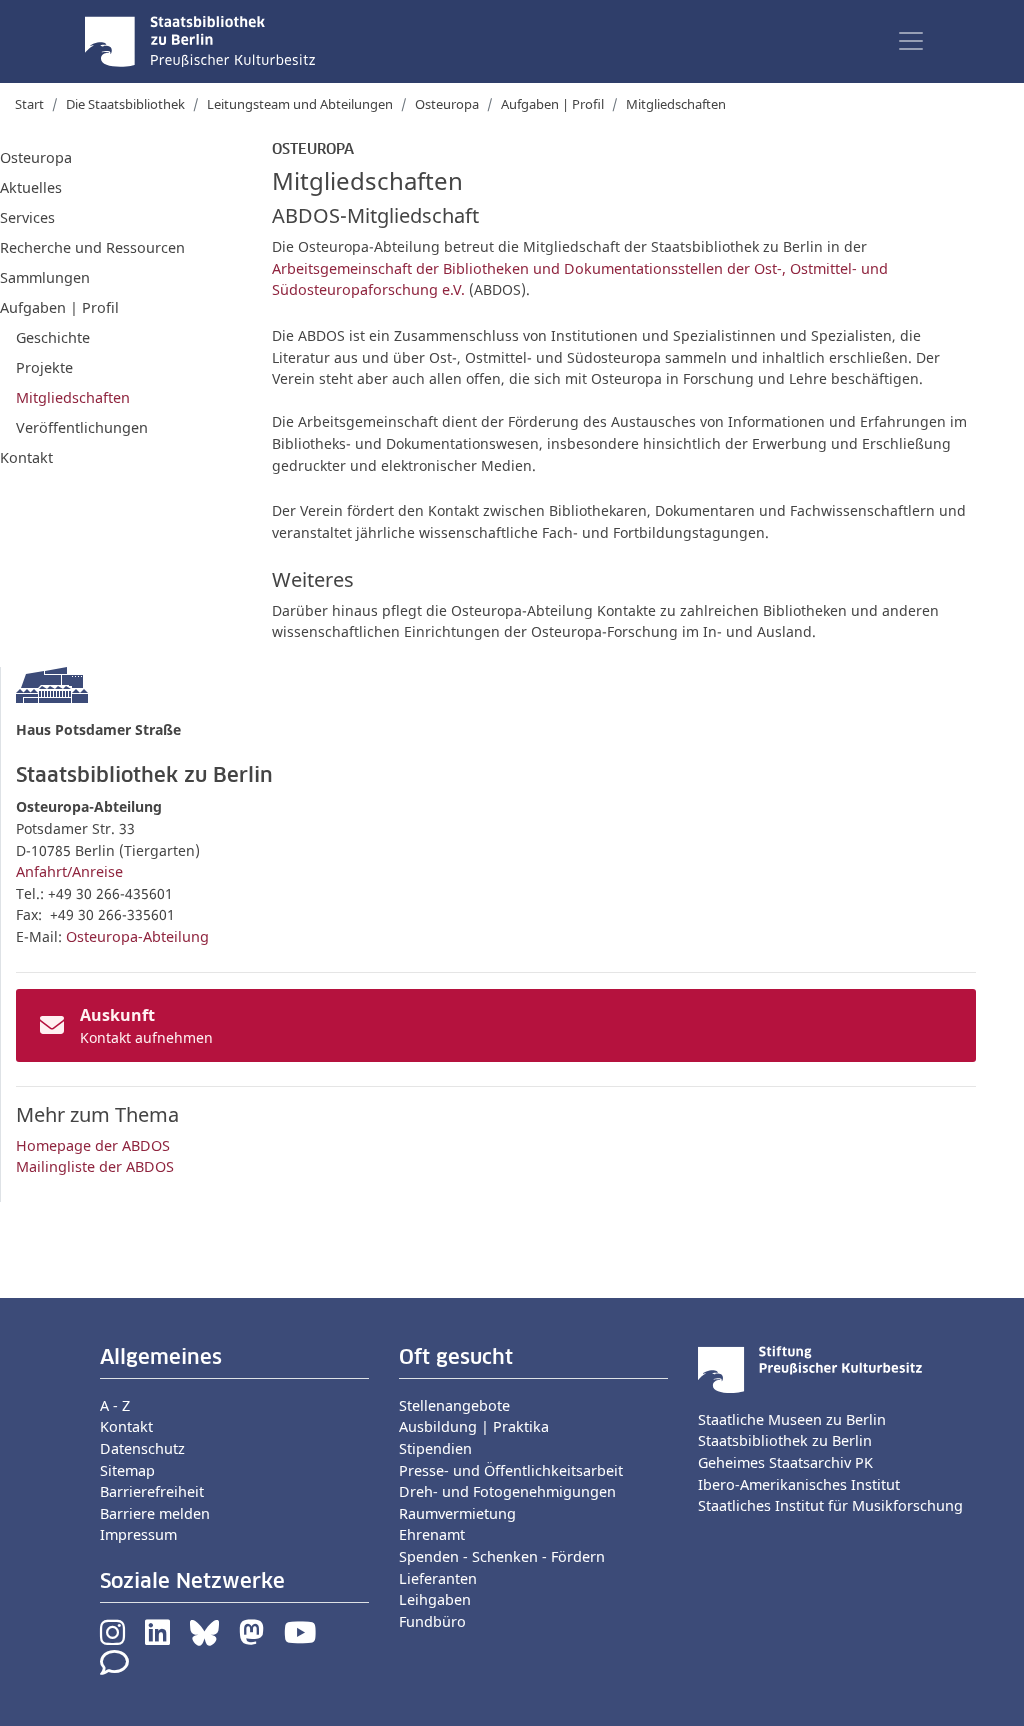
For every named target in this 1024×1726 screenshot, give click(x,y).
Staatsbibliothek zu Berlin (785, 1440)
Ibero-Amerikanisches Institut (799, 1484)
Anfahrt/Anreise (69, 871)
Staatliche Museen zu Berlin (792, 1419)
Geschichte (53, 337)
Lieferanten (438, 1578)
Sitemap (127, 1470)
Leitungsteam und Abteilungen (300, 104)
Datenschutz (142, 1448)
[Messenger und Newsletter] (114, 1667)
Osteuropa (447, 104)
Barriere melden (155, 1513)
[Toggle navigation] (911, 41)
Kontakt (26, 457)
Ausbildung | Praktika (474, 1426)
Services (27, 217)
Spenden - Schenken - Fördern (502, 1556)
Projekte (44, 367)
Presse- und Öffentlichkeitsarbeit (511, 1470)
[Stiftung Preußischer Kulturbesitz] (810, 1367)
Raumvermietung (457, 1513)
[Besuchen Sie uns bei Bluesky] (204, 1637)
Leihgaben (435, 1599)
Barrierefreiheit (152, 1491)
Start (29, 104)
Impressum (138, 1534)
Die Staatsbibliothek (125, 104)
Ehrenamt (432, 1534)
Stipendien (435, 1448)
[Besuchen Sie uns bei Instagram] (112, 1637)
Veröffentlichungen (82, 427)
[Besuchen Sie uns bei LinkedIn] (157, 1637)
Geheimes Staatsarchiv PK (785, 1462)
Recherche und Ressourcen (92, 247)
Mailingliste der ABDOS (95, 1166)
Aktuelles (31, 187)
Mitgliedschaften (73, 397)
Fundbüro (432, 1621)
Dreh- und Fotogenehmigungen (507, 1491)
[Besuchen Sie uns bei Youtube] (300, 1637)
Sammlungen (45, 277)
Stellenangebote (454, 1405)
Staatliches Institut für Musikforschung (830, 1505)
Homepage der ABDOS (93, 1145)
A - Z (115, 1405)
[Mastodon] (251, 1637)
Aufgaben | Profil (552, 104)
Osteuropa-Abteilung (137, 936)
